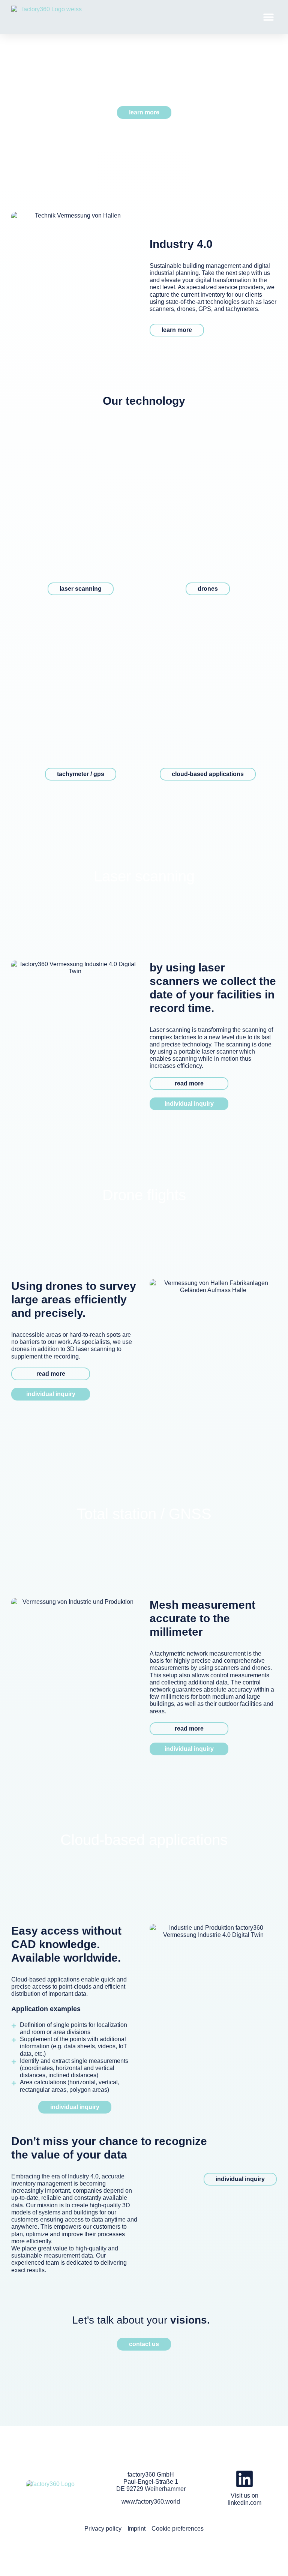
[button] (268, 17)
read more (189, 1083)
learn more (177, 330)
